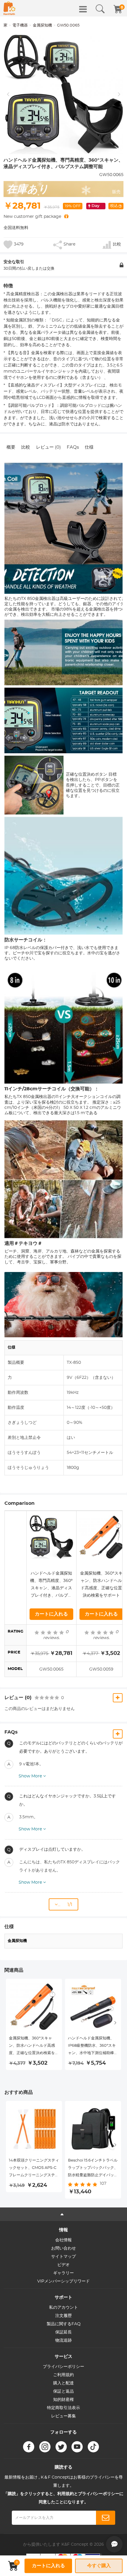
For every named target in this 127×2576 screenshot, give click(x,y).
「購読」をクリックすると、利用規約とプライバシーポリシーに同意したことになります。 (63, 2498)
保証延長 (63, 2332)
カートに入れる (51, 1614)
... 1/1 (65, 1905)
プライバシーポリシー (63, 2367)
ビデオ (63, 2265)
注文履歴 (63, 2316)
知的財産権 (63, 2400)
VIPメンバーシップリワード (63, 2281)
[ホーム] (9, 8)
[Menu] (83, 9)
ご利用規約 (63, 2375)
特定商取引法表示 (63, 2408)
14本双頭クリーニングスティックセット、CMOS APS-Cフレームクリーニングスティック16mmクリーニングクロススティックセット (34, 2169)
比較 (26, 447)
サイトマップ (63, 2257)
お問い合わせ (63, 2248)
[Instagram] (45, 2447)
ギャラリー (63, 2273)
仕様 (89, 447)
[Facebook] (29, 2447)
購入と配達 (63, 2383)
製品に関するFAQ (64, 2324)
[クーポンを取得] (66, 217)
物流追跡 (63, 2341)
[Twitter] (61, 2447)
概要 (11, 447)
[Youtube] (77, 2447)
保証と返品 (63, 2391)
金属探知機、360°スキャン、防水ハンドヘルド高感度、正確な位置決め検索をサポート (101, 1584)
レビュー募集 (63, 2416)
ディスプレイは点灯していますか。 (52, 1850)
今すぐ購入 (99, 2566)
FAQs (73, 447)
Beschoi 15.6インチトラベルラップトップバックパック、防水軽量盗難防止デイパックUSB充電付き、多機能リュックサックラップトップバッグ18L (93, 2169)
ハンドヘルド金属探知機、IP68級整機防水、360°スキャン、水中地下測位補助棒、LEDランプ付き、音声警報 (93, 2047)
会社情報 (63, 2240)
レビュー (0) (48, 447)
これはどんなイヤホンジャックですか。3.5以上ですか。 (67, 1800)
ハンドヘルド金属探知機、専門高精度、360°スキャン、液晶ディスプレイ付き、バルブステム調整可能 (51, 1585)
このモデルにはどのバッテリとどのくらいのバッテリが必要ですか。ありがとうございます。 (71, 1747)
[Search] (100, 9)
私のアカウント (63, 2308)
